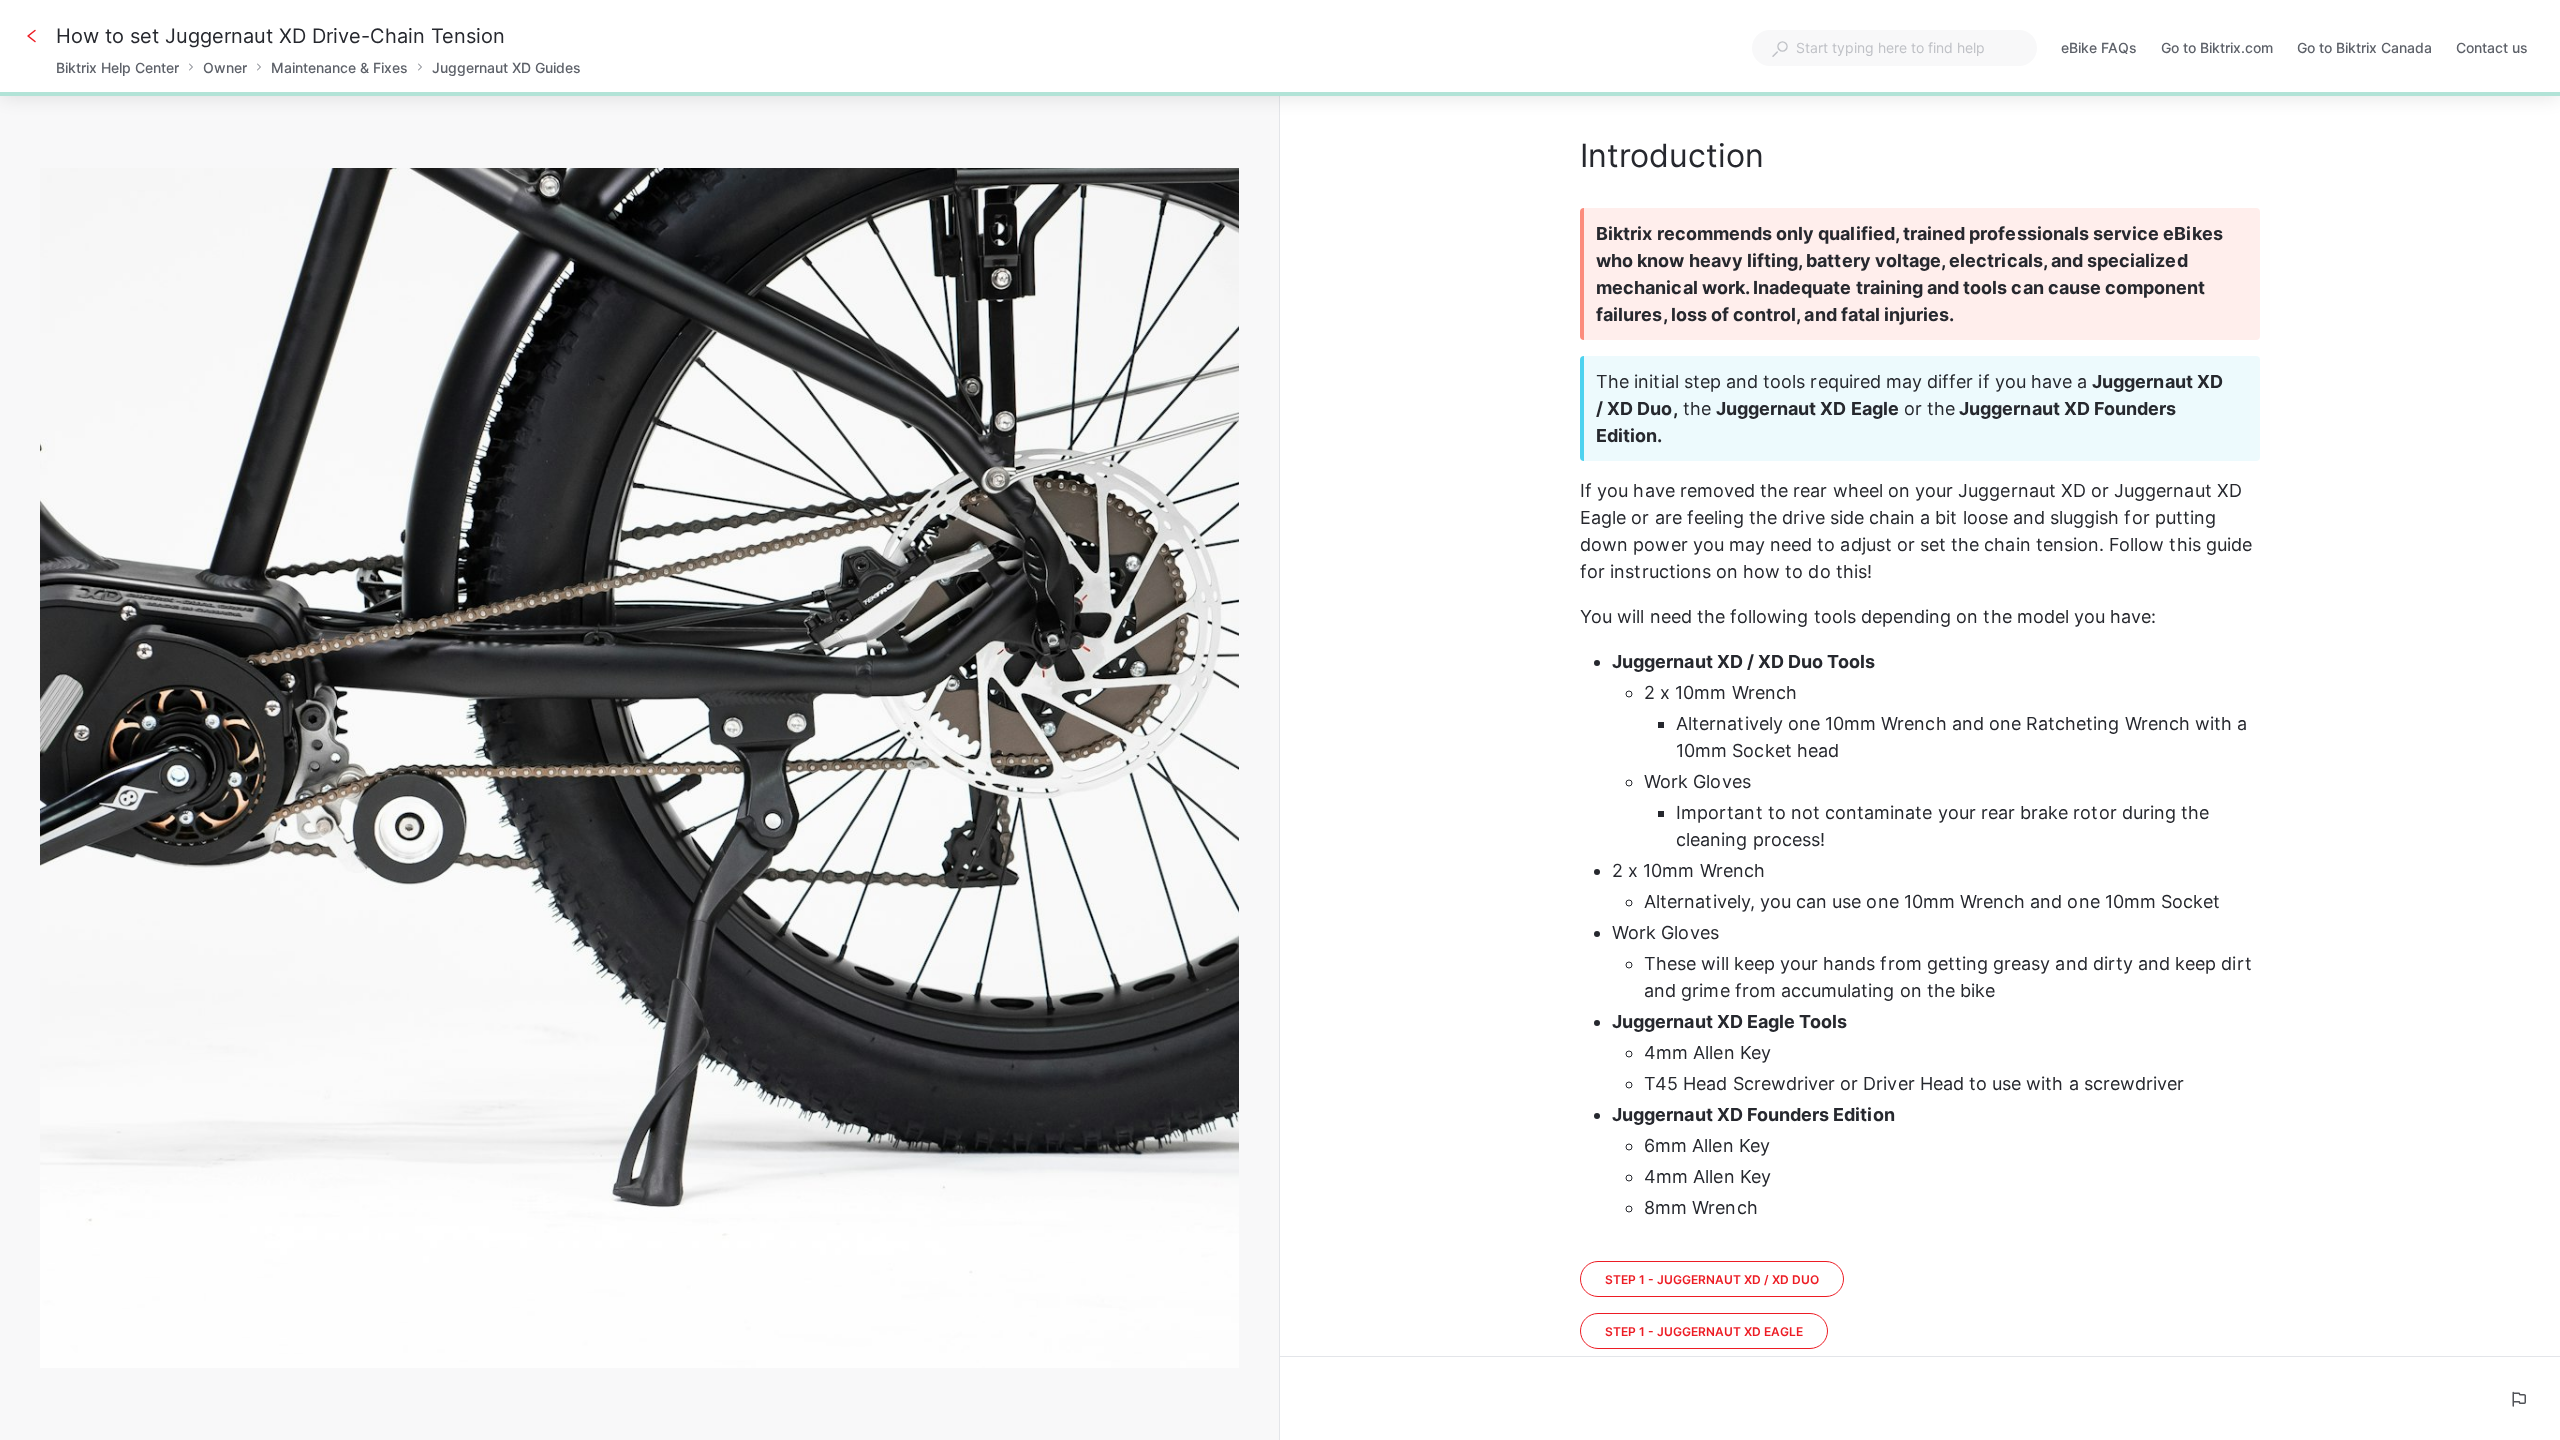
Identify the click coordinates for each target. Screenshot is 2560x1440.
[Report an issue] (2518, 1399)
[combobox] (1894, 48)
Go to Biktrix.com (2217, 49)
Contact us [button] (2492, 47)
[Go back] (32, 36)
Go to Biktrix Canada (2364, 49)
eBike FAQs (2099, 49)
